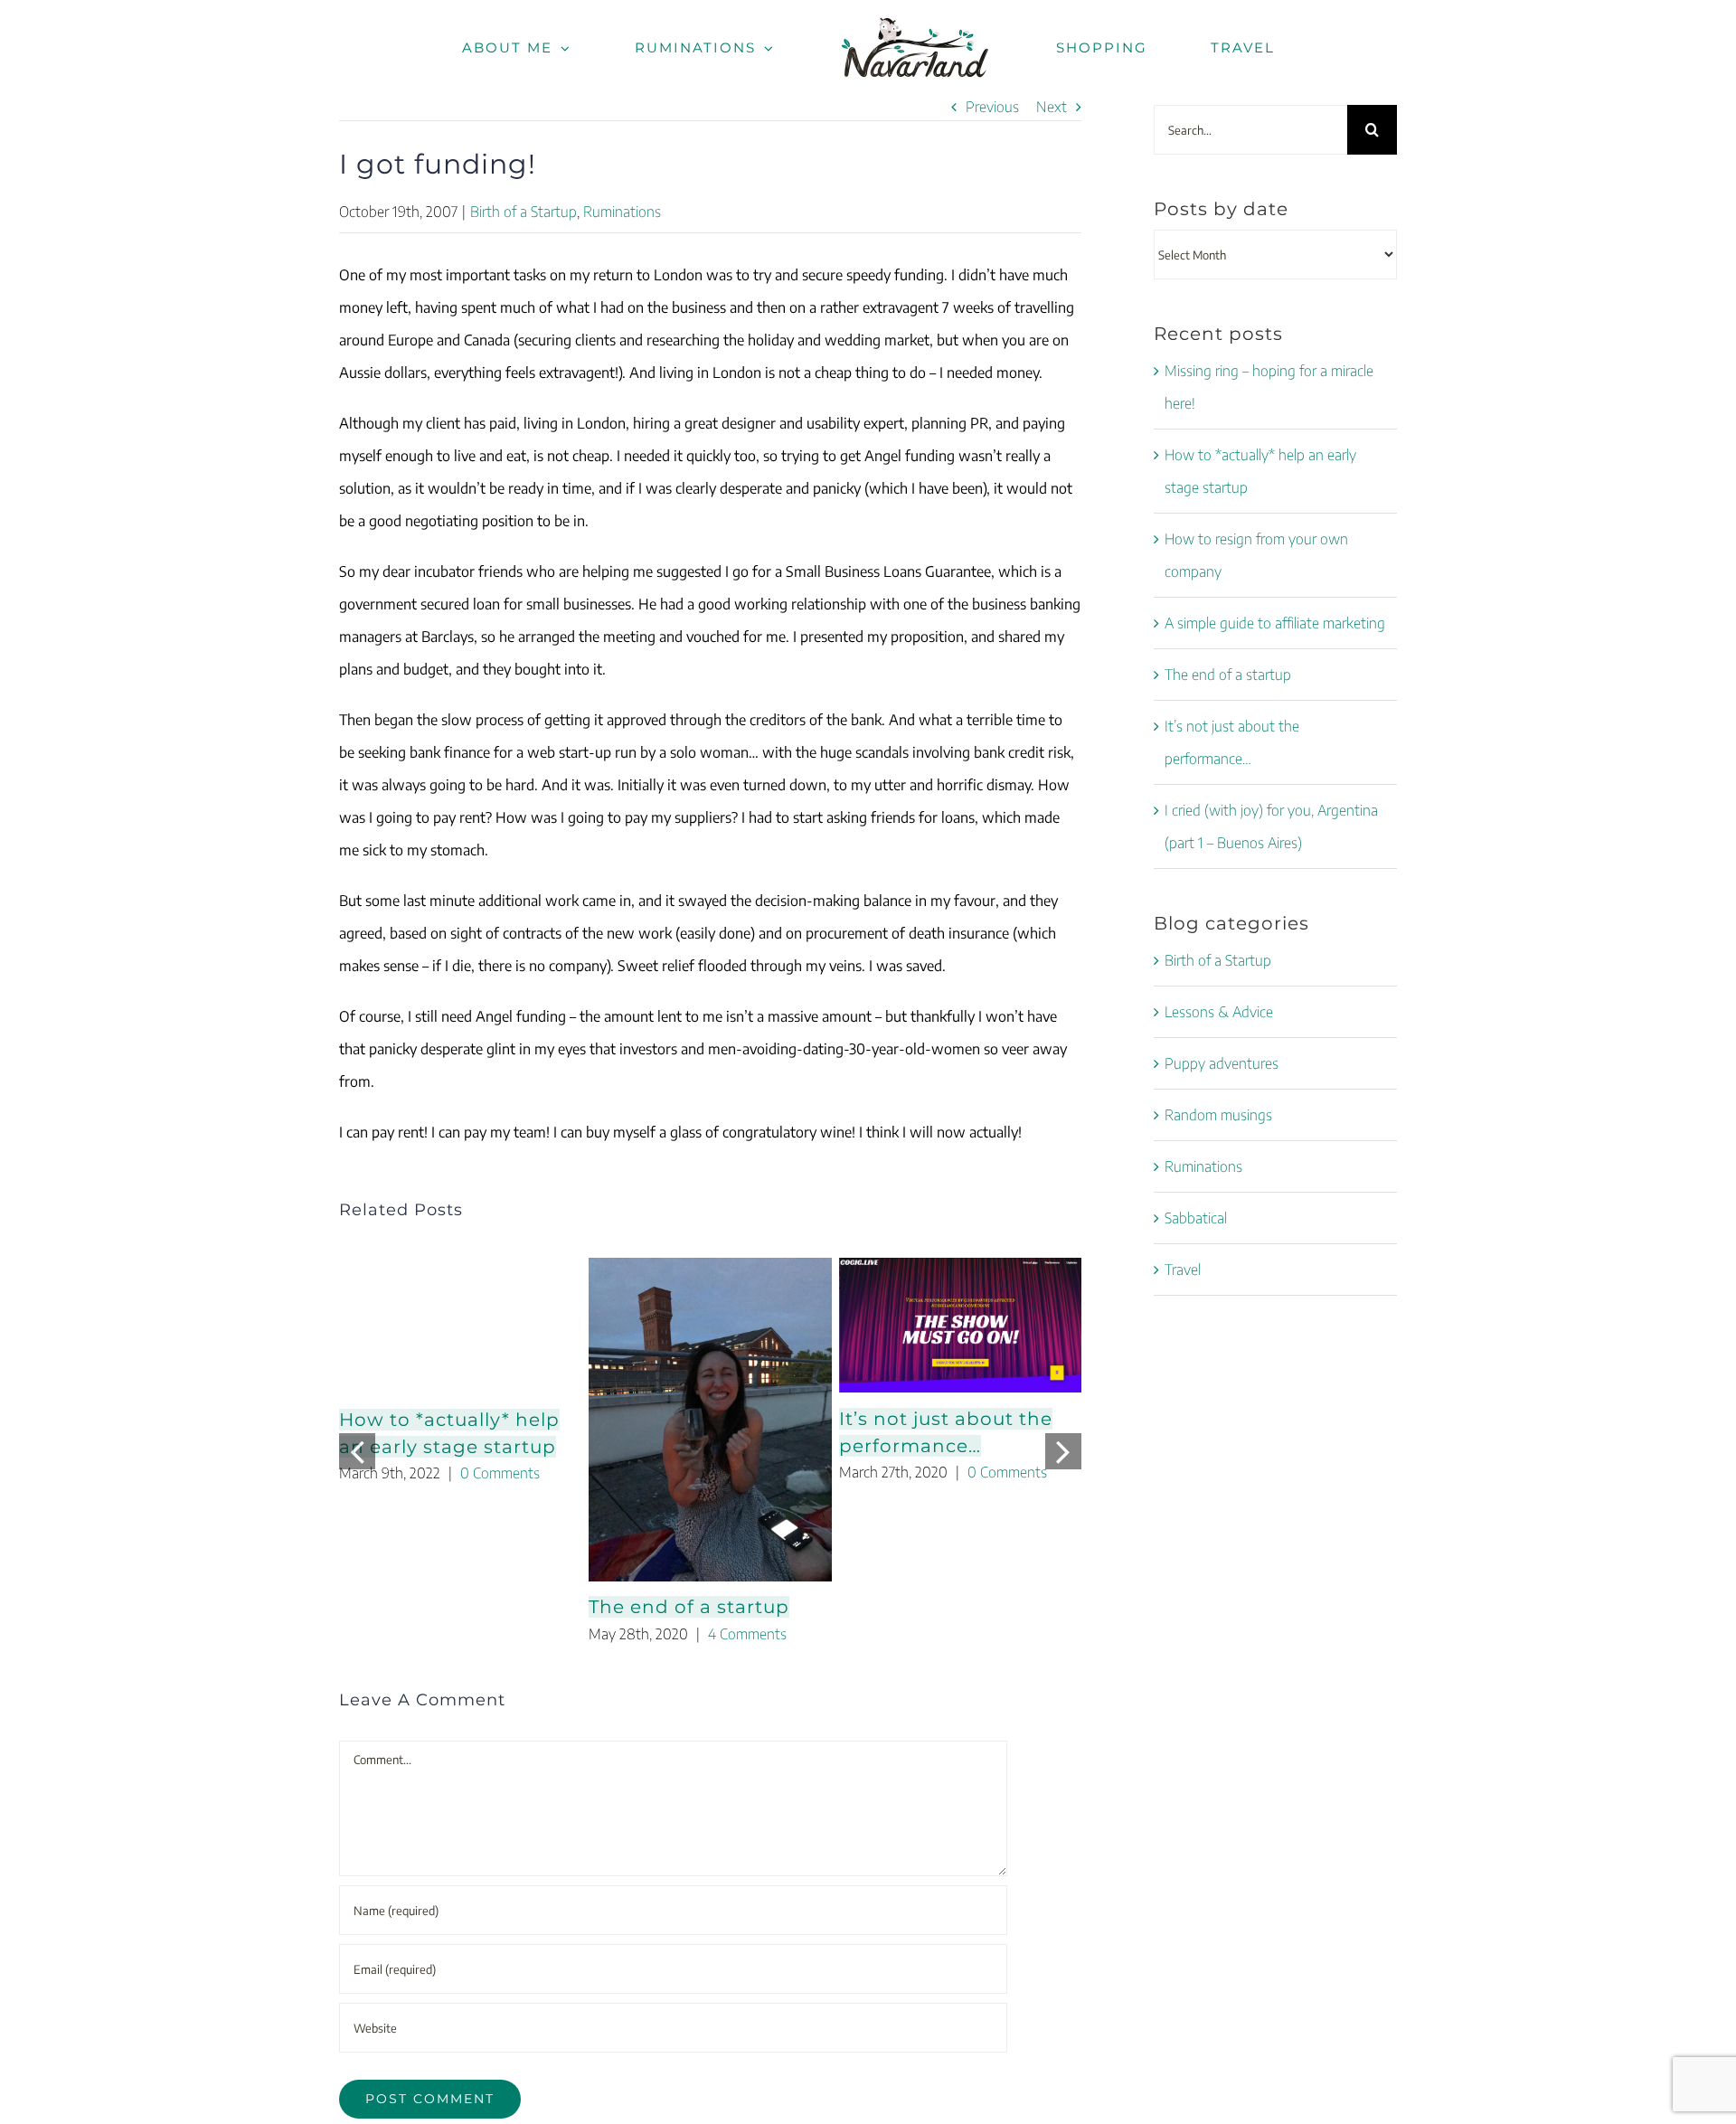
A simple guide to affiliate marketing (1275, 623)
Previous (992, 107)
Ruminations (622, 212)
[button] (357, 1451)
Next (1052, 107)
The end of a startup (689, 1607)
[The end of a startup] (710, 1420)
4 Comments (747, 1634)
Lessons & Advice (1219, 1012)
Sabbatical (1196, 1218)
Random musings (1218, 1115)
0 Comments (500, 1473)
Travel (1183, 1270)
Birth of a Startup (524, 212)
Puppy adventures (1222, 1063)
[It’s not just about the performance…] (960, 1325)
